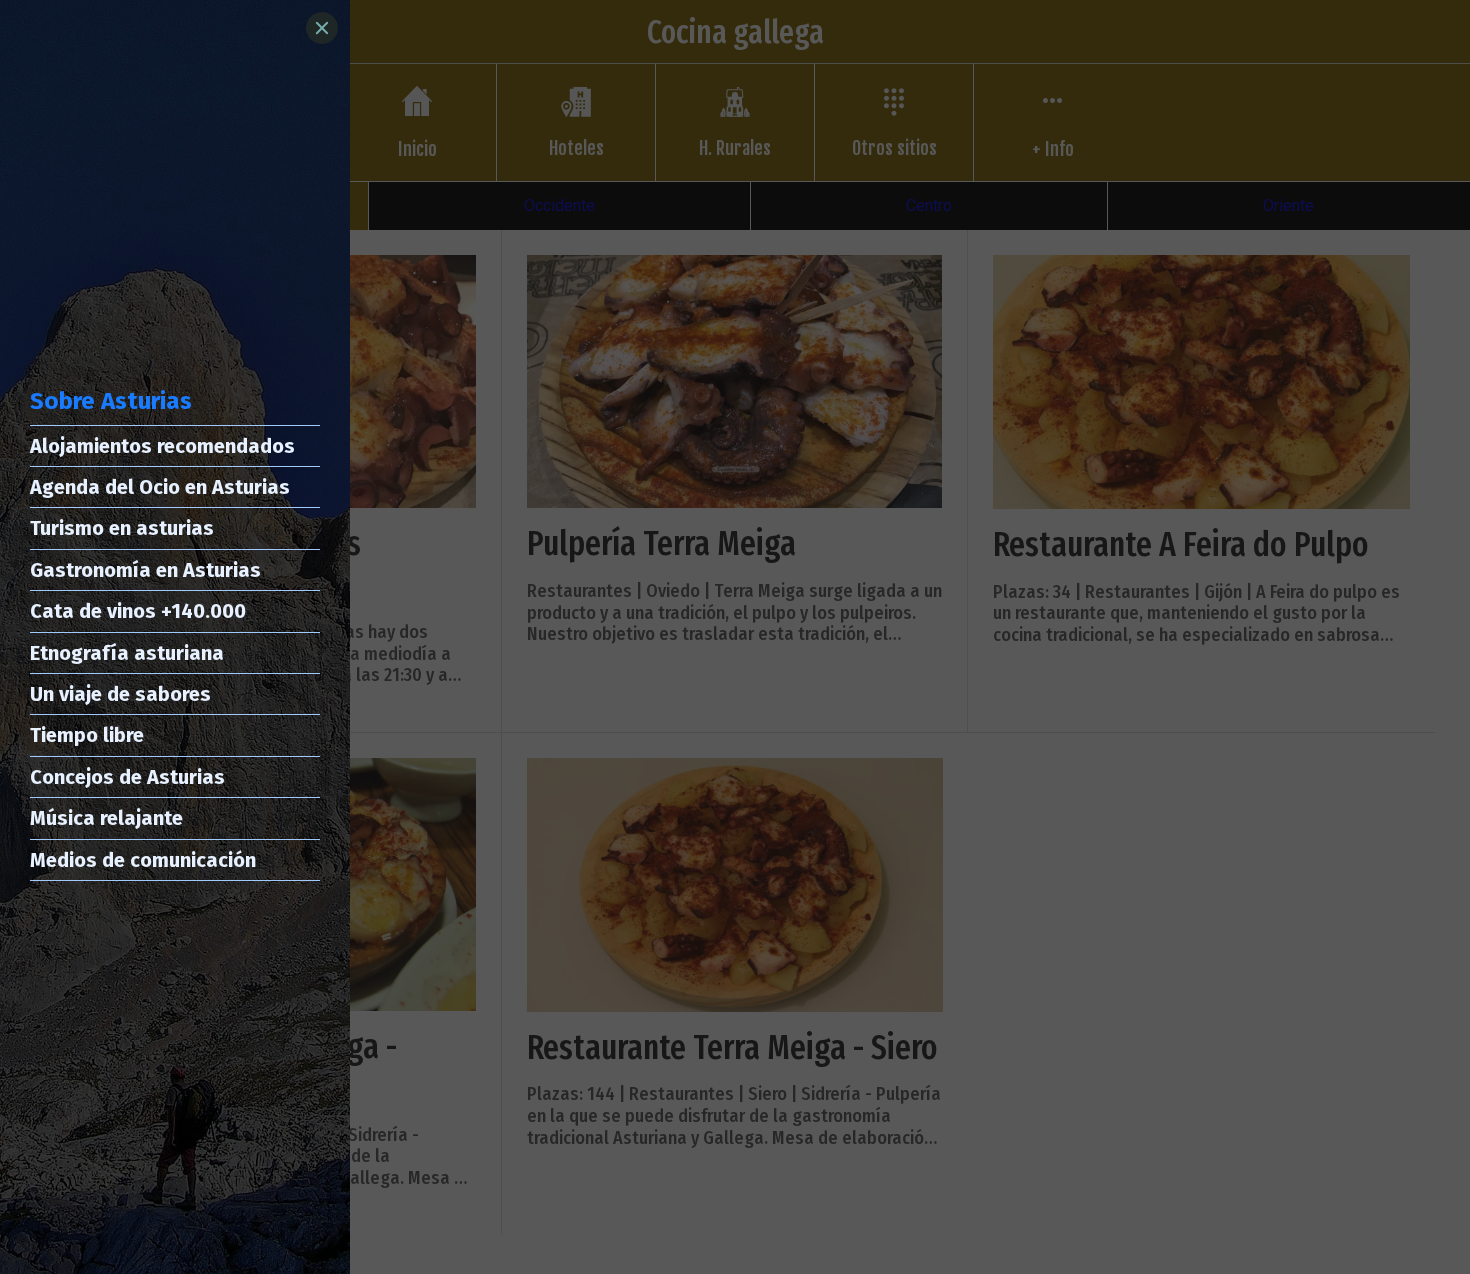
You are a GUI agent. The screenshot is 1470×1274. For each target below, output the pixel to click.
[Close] (322, 28)
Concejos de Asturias (127, 777)
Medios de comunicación (143, 860)
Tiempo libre (87, 735)
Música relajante (106, 818)
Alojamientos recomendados (162, 446)
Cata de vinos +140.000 (138, 611)
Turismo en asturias (122, 528)
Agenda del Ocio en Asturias (160, 487)
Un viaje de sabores (120, 694)
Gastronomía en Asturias (145, 570)
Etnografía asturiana (127, 653)
